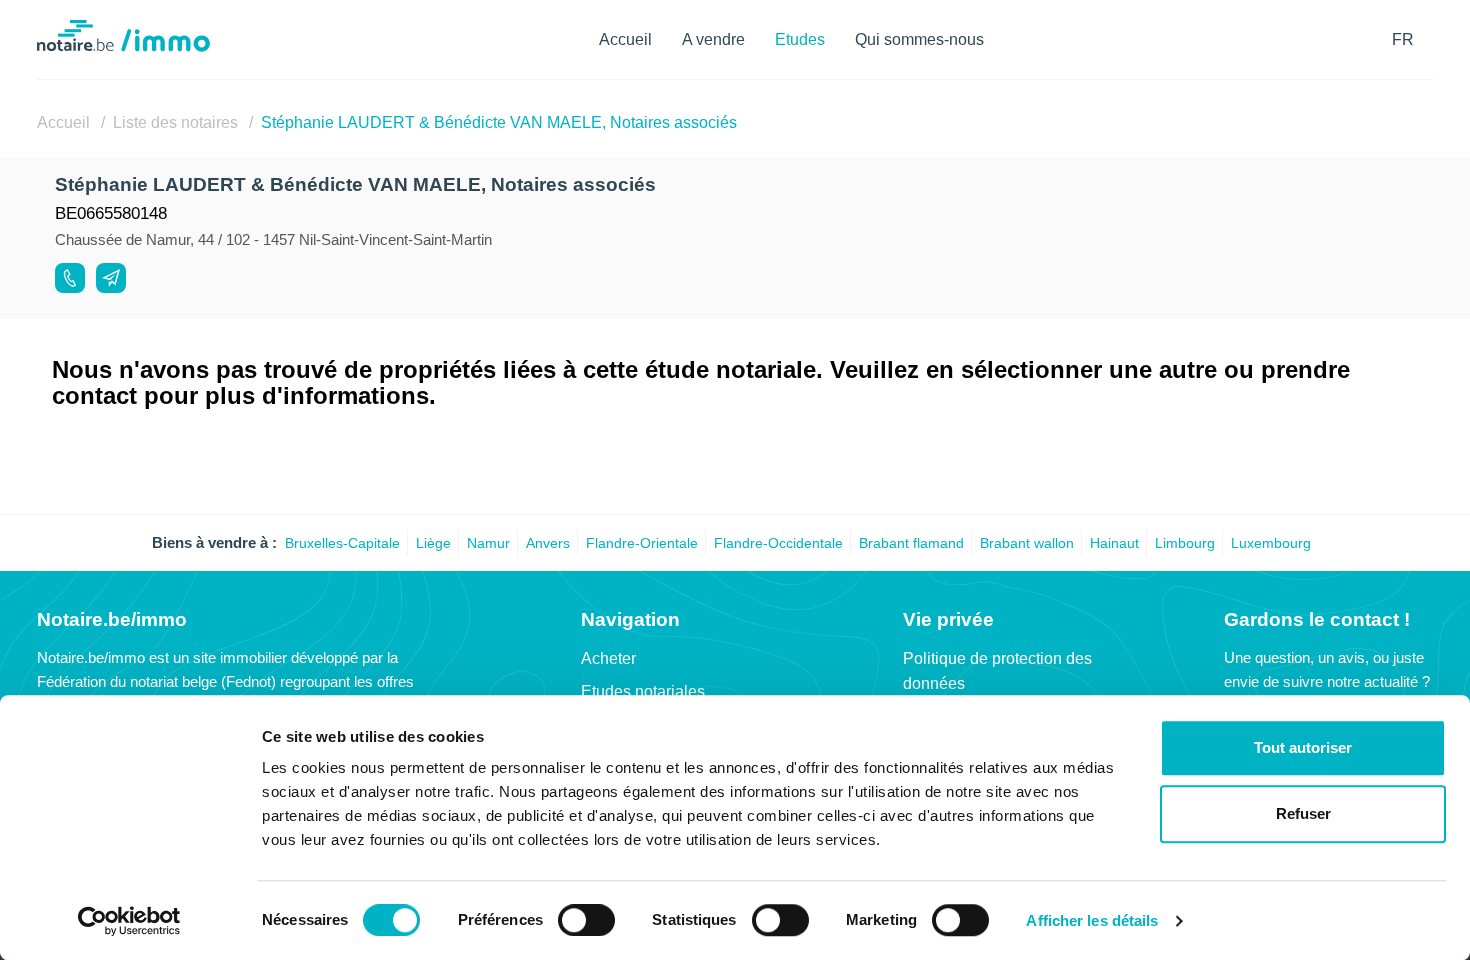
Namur (488, 543)
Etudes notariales (643, 691)
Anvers (548, 543)
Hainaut (1114, 543)
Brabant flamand (911, 543)
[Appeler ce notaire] (70, 278)
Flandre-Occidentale (778, 543)
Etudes (800, 39)
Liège (433, 543)
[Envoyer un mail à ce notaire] (111, 278)
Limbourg (1185, 543)
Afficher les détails (1092, 921)
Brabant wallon (1027, 543)
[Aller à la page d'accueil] (123, 46)
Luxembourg (1271, 543)
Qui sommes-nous (919, 39)
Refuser (1303, 813)
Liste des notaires (175, 122)
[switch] (586, 920)
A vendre (713, 39)
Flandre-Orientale (642, 543)
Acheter (608, 658)
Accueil (625, 39)
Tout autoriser (1303, 747)
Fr (1403, 39)
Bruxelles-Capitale (342, 543)
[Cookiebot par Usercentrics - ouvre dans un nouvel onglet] (129, 921)
